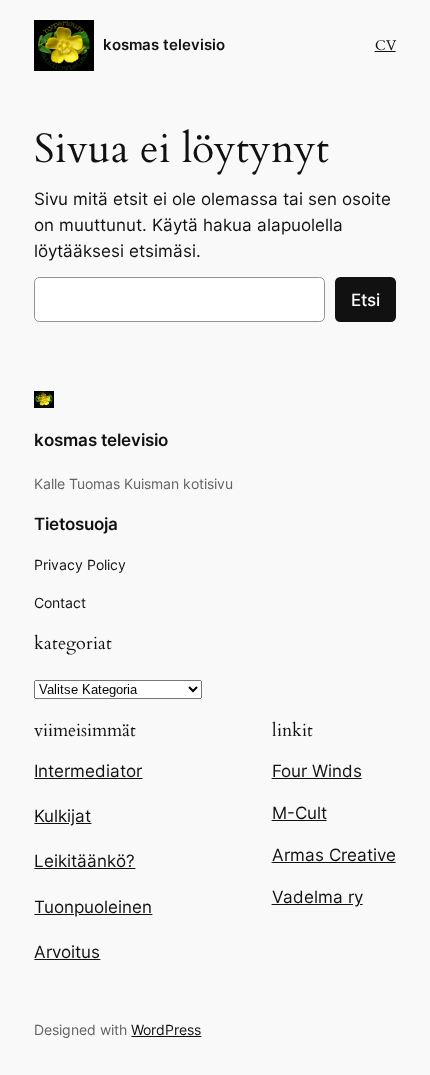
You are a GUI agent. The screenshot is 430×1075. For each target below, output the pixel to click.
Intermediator (88, 771)
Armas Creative (334, 855)
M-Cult (299, 813)
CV (385, 45)
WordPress (166, 1029)
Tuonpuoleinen (93, 907)
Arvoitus (67, 952)
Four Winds (317, 771)
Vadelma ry (317, 897)
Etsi (365, 300)
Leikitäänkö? (84, 861)
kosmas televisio (164, 45)
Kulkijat (62, 816)
